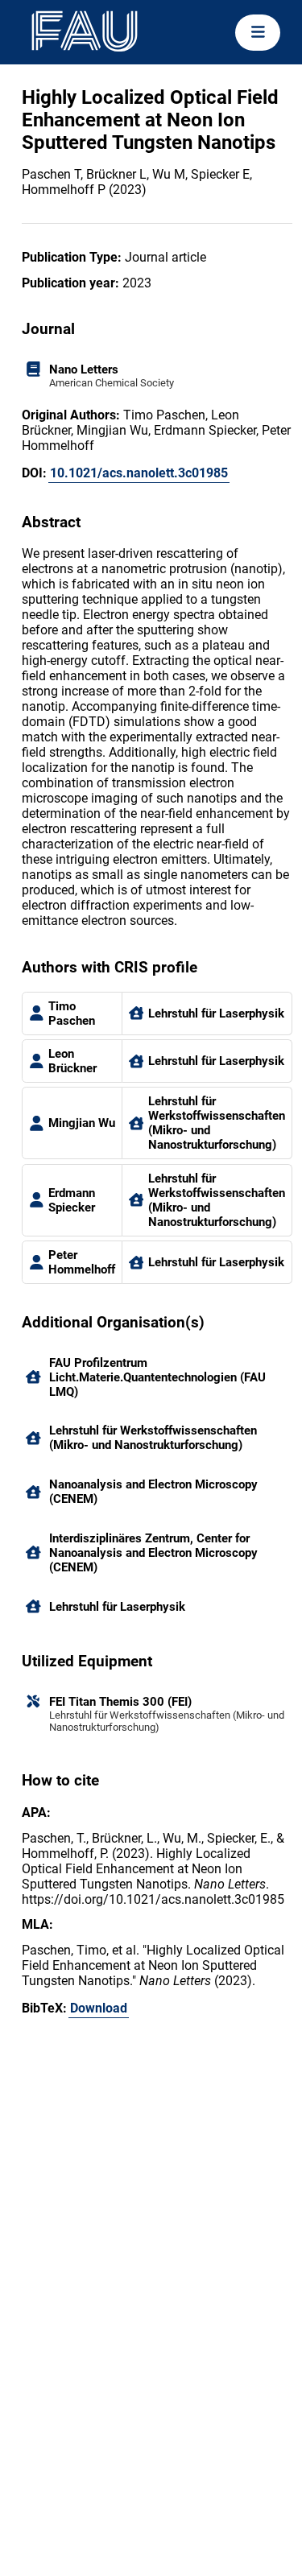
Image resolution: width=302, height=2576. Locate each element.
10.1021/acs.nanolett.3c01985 (139, 473)
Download (99, 2008)
